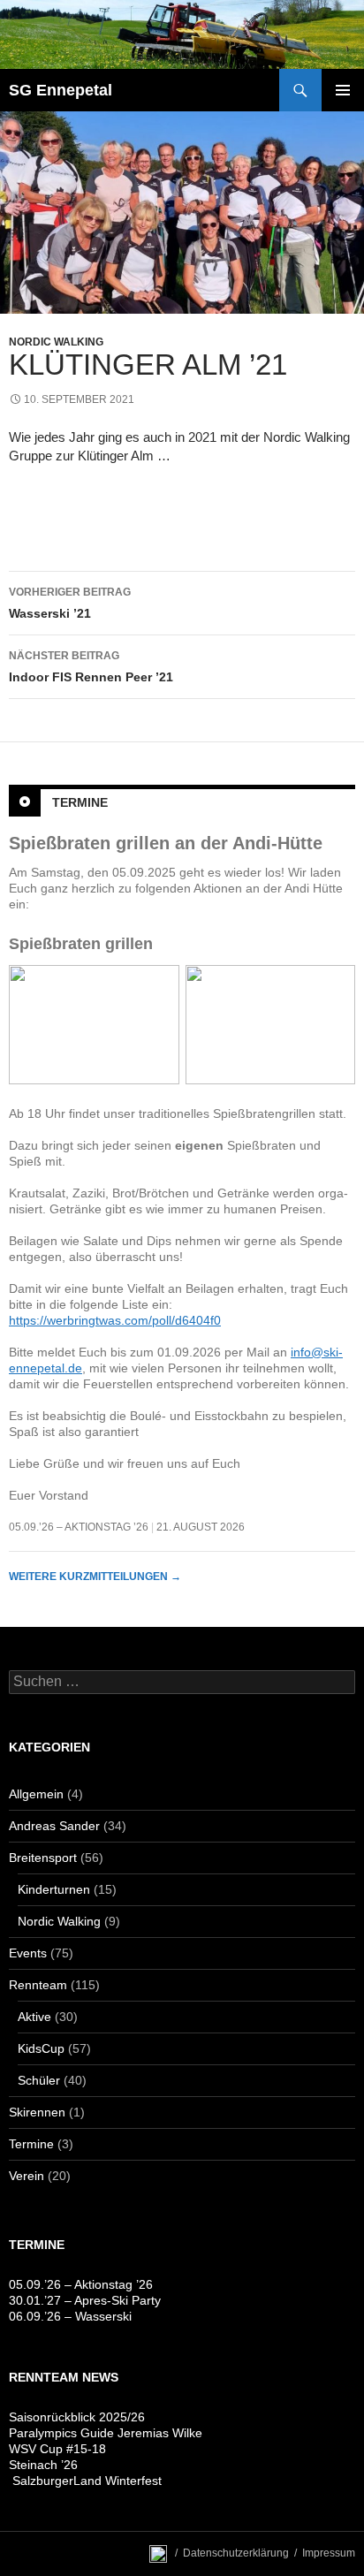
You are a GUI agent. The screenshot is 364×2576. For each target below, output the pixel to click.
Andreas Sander (54, 1826)
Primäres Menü (343, 90)
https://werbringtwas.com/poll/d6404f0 (115, 1320)
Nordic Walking (56, 342)
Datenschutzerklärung (236, 2553)
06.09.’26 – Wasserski (70, 2316)
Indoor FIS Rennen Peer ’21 (91, 667)
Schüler (39, 2080)
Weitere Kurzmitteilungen (95, 1577)
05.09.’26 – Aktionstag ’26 (79, 1527)
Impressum (329, 2553)
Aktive (34, 2017)
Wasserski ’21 (70, 603)
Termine (80, 802)
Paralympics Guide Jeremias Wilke (106, 2433)
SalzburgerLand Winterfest (85, 2481)
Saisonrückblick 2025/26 (77, 2417)
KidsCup (41, 2048)
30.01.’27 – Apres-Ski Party (85, 2300)
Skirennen (37, 2112)
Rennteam (38, 1985)
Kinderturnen (54, 1889)
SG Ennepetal (61, 90)
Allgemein (36, 1794)
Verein (27, 2176)
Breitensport (43, 1858)
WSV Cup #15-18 (57, 2449)
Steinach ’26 (43, 2465)
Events (28, 1953)
